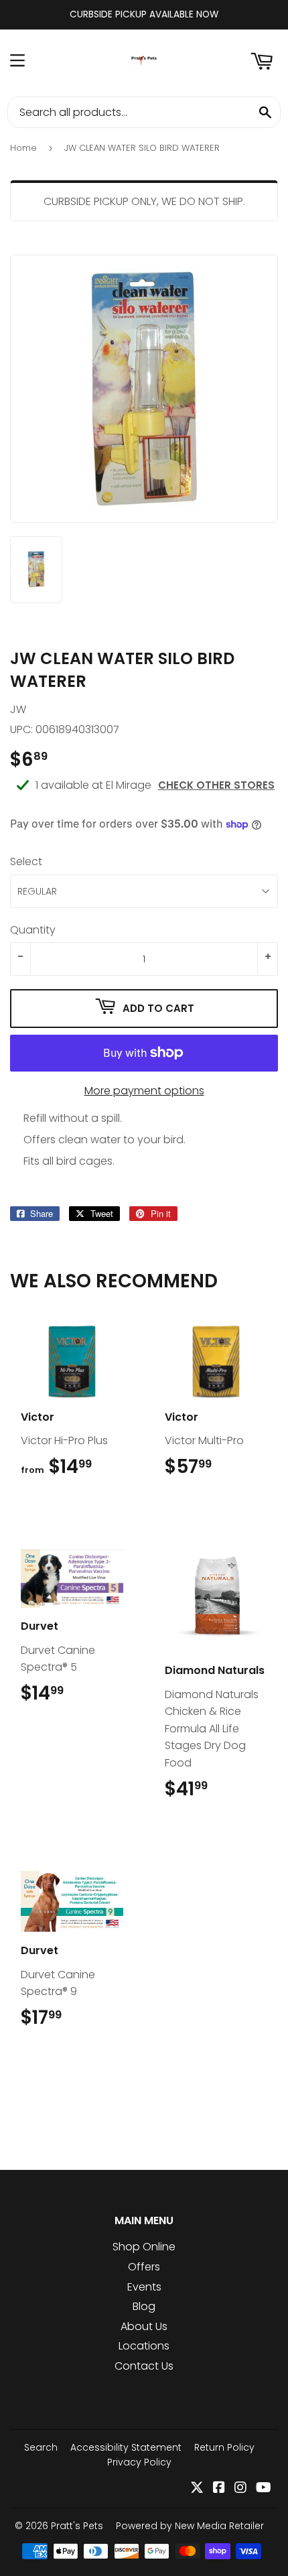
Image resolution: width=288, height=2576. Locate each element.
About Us (144, 2326)
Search (41, 2447)
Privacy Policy (139, 2462)
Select (26, 861)
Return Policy (224, 2447)
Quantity (33, 930)
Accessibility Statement (126, 2447)
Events (144, 2287)
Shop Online (144, 2247)
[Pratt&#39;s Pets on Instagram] (240, 2489)
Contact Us (144, 2366)
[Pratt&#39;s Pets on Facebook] (219, 2489)
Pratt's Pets (77, 2526)
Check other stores (216, 785)
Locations (144, 2346)
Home (23, 148)
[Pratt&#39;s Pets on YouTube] (264, 2489)
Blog (144, 2306)
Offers (144, 2267)
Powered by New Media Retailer (190, 2526)
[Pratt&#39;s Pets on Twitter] (197, 2489)
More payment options (144, 1091)
